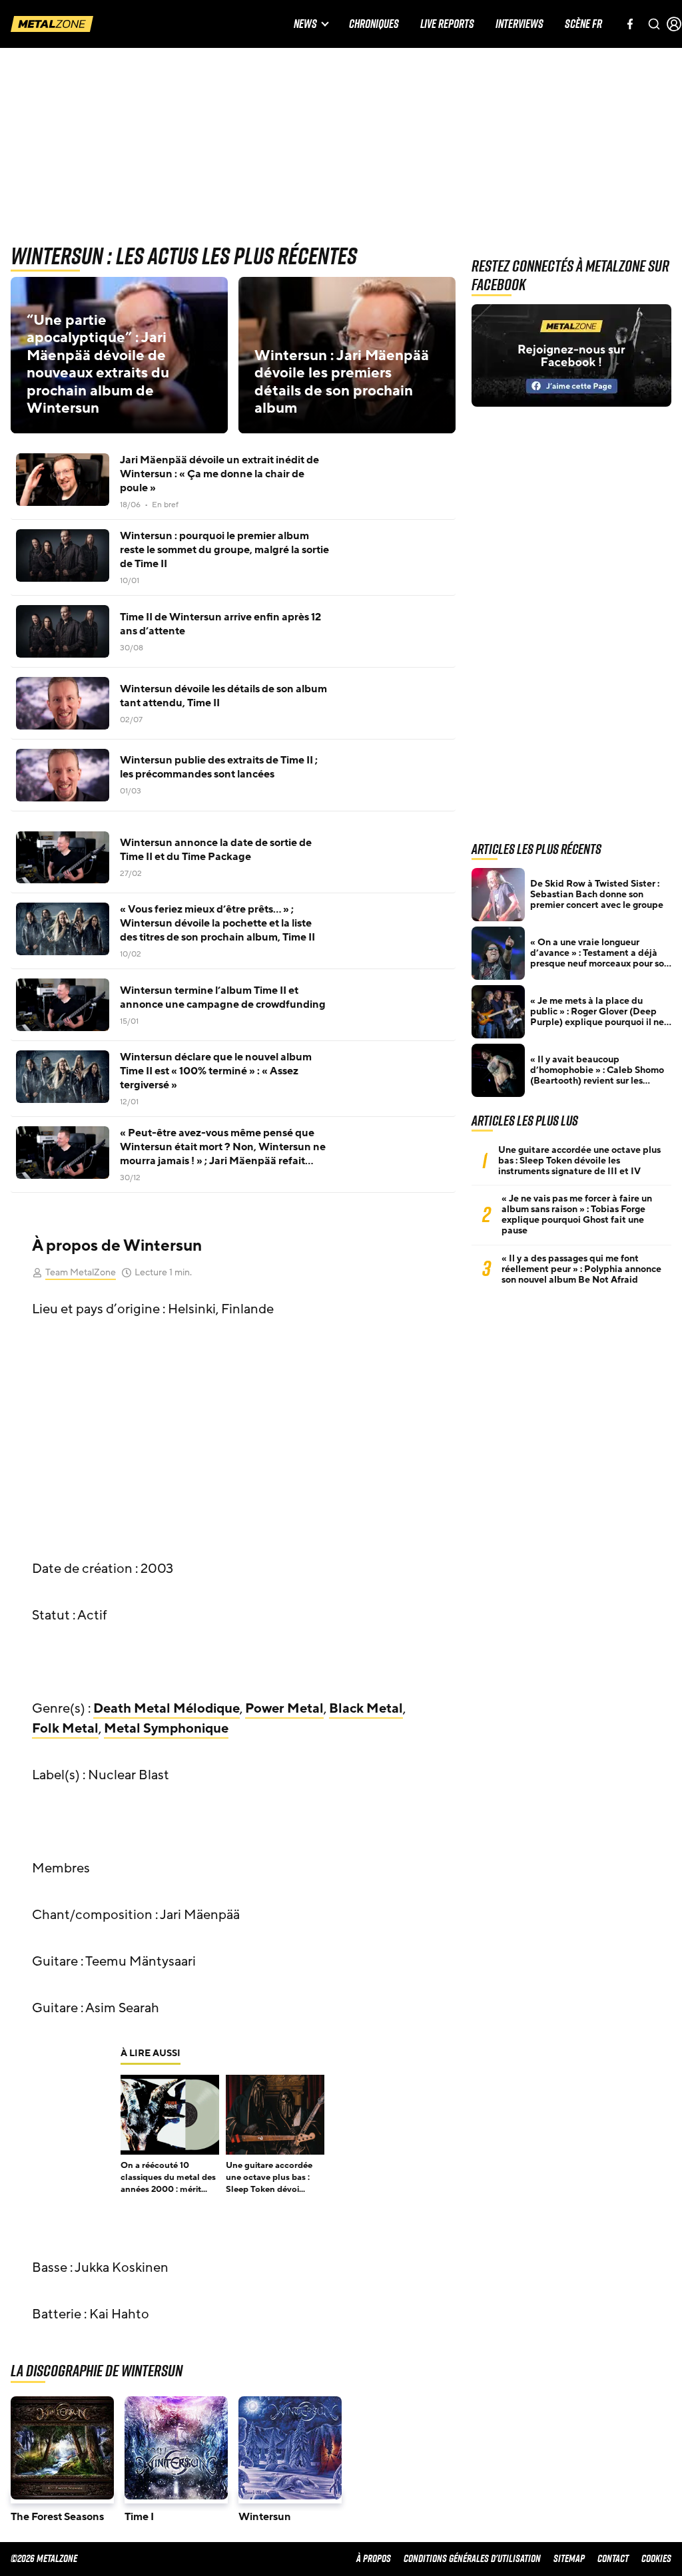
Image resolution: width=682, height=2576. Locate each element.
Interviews (519, 24)
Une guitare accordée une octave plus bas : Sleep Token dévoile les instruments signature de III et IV (579, 1161)
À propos (374, 2558)
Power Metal (284, 1709)
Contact (613, 2558)
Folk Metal (65, 1729)
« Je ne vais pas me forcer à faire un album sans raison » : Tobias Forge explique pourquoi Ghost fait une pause (577, 1215)
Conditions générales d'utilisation (472, 2558)
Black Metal (366, 1709)
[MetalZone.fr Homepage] (52, 24)
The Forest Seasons (57, 2517)
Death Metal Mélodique (167, 1709)
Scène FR (583, 24)
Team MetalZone (81, 1272)
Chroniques (374, 24)
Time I (139, 2517)
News (305, 24)
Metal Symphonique (166, 1729)
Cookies (656, 2558)
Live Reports (447, 24)
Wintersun (265, 2517)
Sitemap (569, 2558)
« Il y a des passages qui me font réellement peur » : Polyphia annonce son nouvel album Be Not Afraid (581, 1269)
